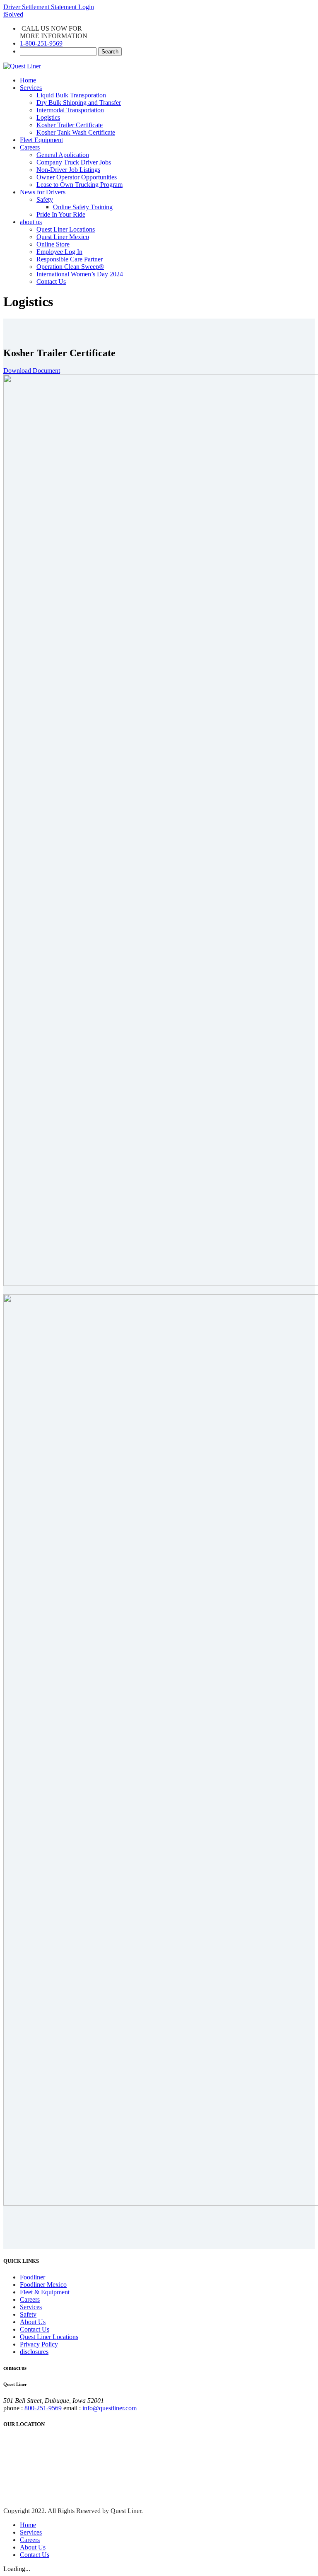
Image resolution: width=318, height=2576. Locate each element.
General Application (63, 155)
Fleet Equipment (41, 140)
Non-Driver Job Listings (68, 170)
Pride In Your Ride (61, 214)
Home (28, 80)
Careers (30, 147)
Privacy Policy (39, 2344)
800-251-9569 (43, 2408)
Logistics (48, 117)
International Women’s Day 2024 (80, 274)
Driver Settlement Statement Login (49, 7)
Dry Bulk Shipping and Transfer (79, 103)
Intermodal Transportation (70, 110)
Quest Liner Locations (66, 229)
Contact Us (51, 282)
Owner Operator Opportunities (77, 177)
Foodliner (33, 2277)
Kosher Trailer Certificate (70, 125)
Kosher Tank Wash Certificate (76, 132)
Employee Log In (59, 252)
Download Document (32, 371)
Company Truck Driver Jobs (74, 162)
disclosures (34, 2352)
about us (31, 222)
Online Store (53, 244)
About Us (33, 2322)
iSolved (13, 14)
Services (31, 88)
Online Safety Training (83, 207)
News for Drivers (43, 192)
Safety (45, 199)
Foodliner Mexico (43, 2285)
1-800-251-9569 (41, 43)
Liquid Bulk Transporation (71, 95)
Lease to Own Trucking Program (79, 185)
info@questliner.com (110, 2408)
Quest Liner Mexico (63, 237)
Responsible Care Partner (70, 259)
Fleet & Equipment (45, 2292)
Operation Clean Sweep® (70, 267)
